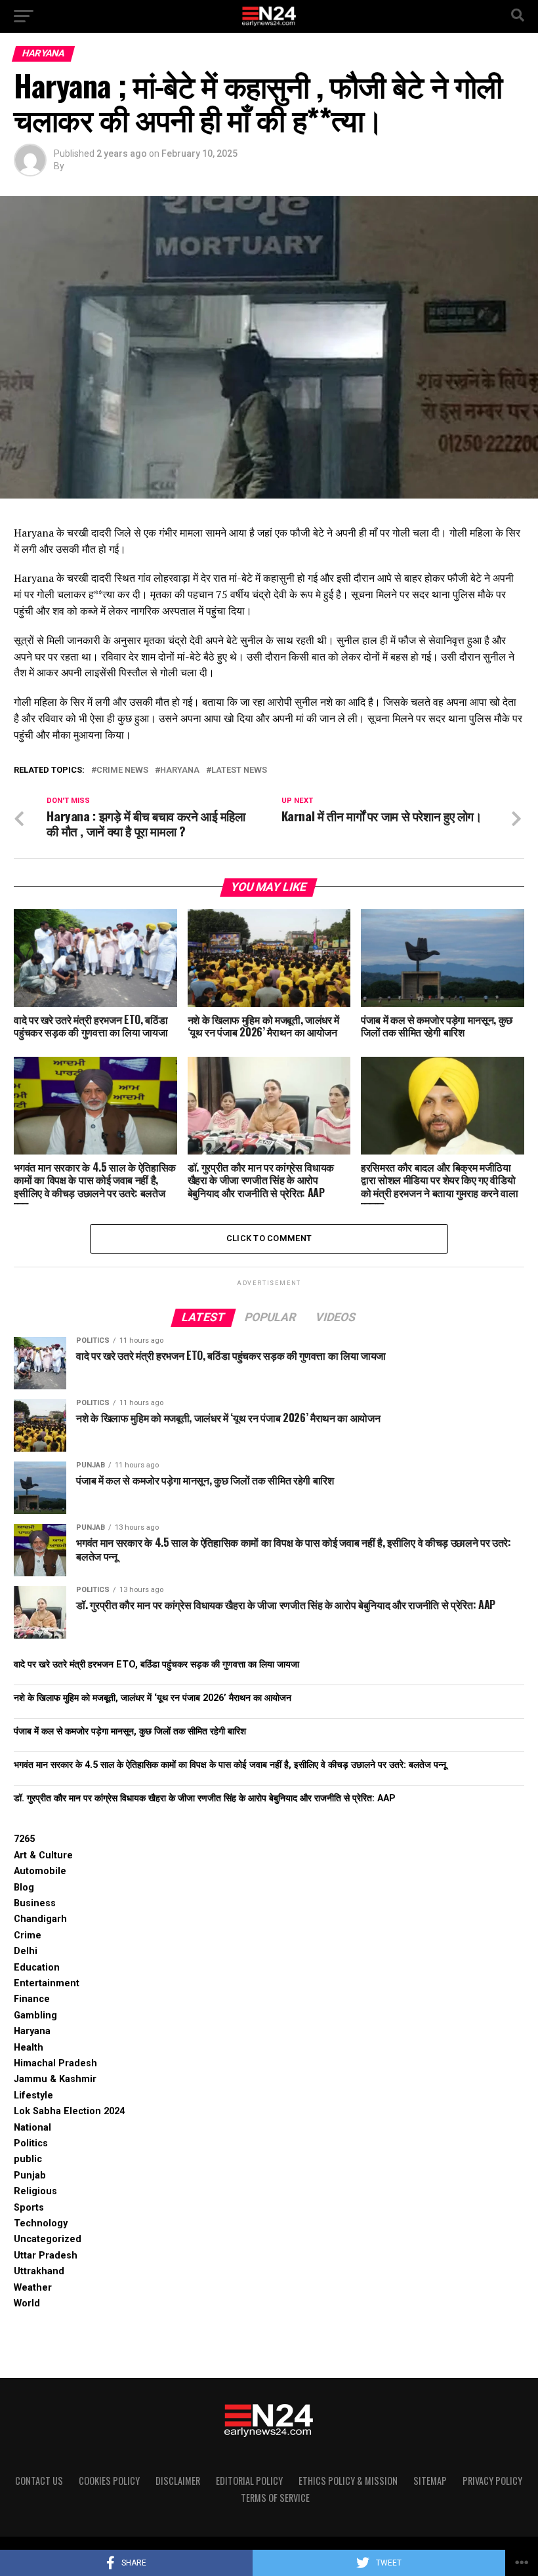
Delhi (26, 1951)
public (28, 2159)
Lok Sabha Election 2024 (69, 2111)
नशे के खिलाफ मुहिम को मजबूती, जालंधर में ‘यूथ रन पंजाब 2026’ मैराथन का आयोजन (153, 1698)
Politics (31, 2143)
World (27, 2303)
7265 (24, 1839)
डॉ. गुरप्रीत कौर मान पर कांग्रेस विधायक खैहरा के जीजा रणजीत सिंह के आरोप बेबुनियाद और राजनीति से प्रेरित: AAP (205, 1798)
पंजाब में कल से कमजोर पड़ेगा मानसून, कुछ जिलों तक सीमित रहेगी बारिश (130, 1731)
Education (37, 1968)
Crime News (122, 770)
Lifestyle (33, 2096)
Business (35, 1903)
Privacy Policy (492, 2481)
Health (29, 2048)
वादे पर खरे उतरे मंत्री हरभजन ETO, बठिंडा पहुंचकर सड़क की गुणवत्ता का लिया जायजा (156, 1665)
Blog (24, 1888)
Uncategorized (48, 2239)
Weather (33, 2288)
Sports (29, 2208)
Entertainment (47, 1983)
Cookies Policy (109, 2481)
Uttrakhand (39, 2271)
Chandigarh (40, 1919)
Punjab (30, 2176)
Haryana (180, 770)
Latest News (239, 770)
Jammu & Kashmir (55, 2079)
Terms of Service (275, 2498)
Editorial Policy (249, 2481)
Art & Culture (43, 1855)
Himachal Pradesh (55, 2063)
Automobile (40, 1871)
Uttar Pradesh (46, 2256)
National (32, 2128)
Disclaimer (178, 2481)
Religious (35, 2191)
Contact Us (39, 2481)
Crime (28, 1935)
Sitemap (430, 2481)
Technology (41, 2223)
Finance (32, 1999)
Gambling (35, 2015)
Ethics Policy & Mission (348, 2481)
